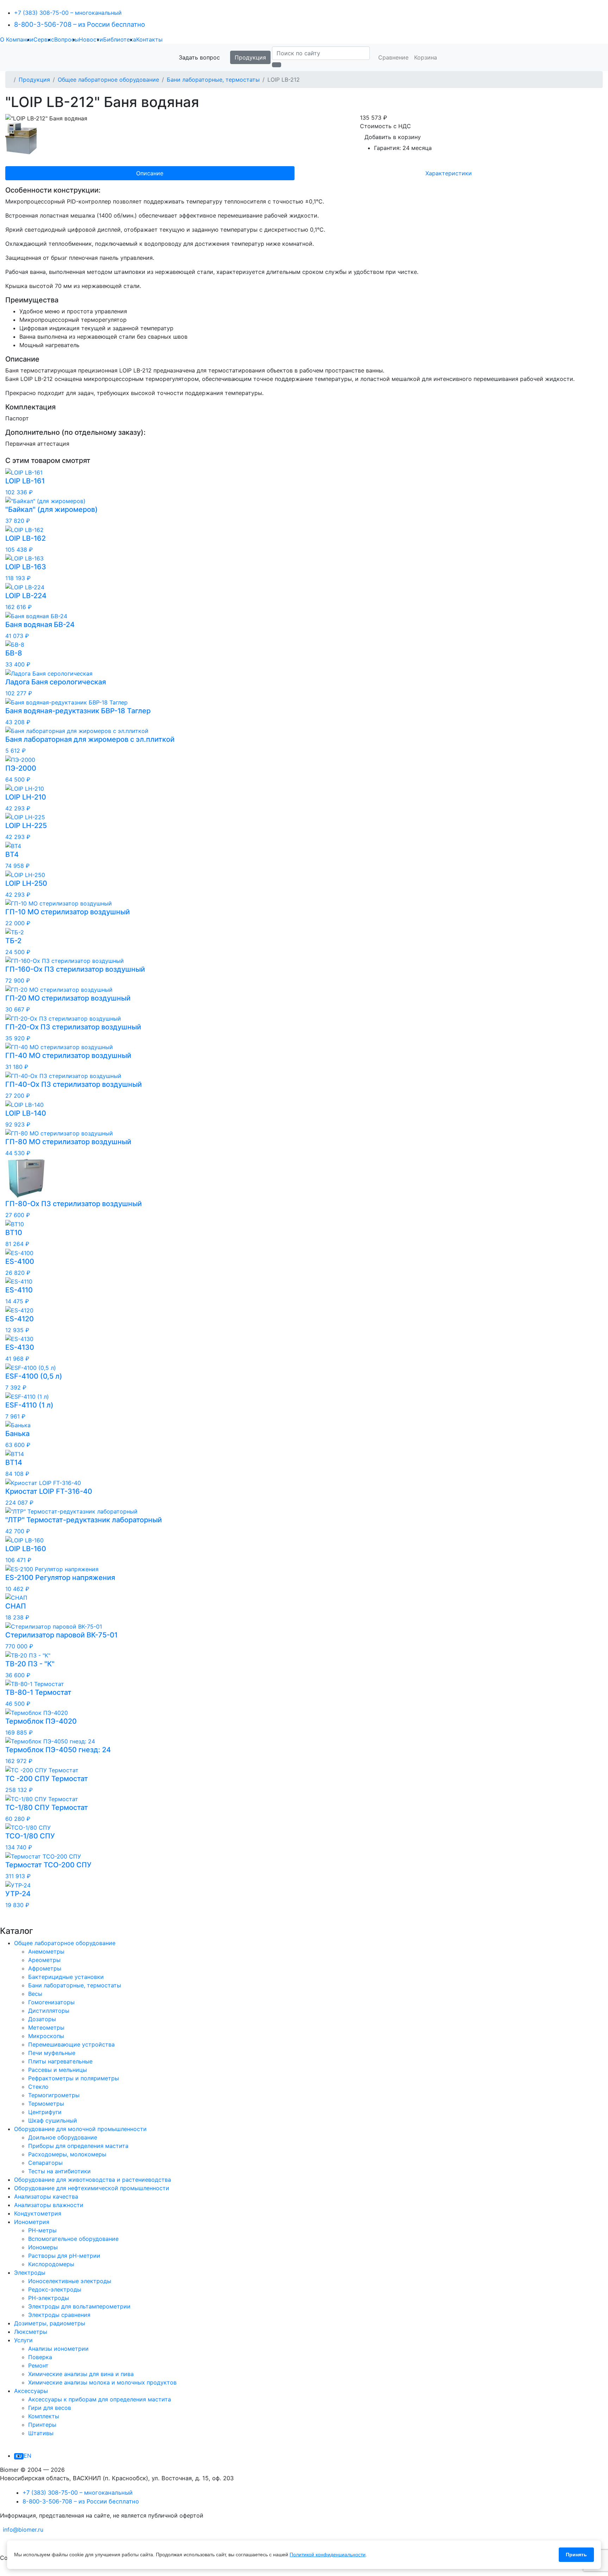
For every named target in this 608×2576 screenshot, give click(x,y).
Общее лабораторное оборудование (108, 80)
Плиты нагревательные (60, 2061)
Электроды (30, 2273)
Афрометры (45, 1968)
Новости (91, 39)
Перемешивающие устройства (71, 2044)
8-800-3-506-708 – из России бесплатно (80, 24)
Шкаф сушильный (53, 2120)
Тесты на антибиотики (59, 2171)
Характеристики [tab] (449, 173)
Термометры (46, 2104)
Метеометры (46, 2027)
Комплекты (44, 2416)
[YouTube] (1, 2572)
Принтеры (42, 2425)
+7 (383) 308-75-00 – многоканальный (68, 13)
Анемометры (46, 1951)
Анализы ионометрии (58, 2349)
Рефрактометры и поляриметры (74, 2078)
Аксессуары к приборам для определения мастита (100, 2399)
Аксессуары (31, 2391)
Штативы (41, 2433)
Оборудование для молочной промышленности (80, 2129)
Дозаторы (42, 2019)
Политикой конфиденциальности (328, 2555)
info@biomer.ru (23, 2530)
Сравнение (393, 57)
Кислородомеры (51, 2264)
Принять (576, 2555)
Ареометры (44, 1960)
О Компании (17, 39)
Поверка (40, 2357)
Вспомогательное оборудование (73, 2239)
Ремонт (38, 2365)
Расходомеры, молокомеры (67, 2154)
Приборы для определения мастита (78, 2146)
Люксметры (31, 2332)
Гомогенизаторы (51, 2002)
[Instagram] (10, 2572)
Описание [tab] (150, 173)
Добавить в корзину (393, 137)
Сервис (44, 39)
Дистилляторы (49, 2011)
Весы (35, 1994)
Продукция (250, 57)
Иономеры (43, 2247)
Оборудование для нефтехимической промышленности (92, 2188)
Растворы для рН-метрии (64, 2256)
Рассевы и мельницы (58, 2070)
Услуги (23, 2340)
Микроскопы (46, 2036)
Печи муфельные (52, 2053)
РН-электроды (49, 2298)
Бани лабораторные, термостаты (213, 80)
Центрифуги (45, 2112)
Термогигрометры (54, 2095)
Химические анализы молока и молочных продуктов (102, 2382)
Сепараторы (45, 2163)
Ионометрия (32, 2222)
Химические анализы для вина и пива (81, 2374)
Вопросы (66, 39)
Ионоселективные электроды (70, 2281)
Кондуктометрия (38, 2213)
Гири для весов (50, 2408)
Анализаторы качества (46, 2196)
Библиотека (120, 39)
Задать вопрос (199, 57)
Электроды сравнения (59, 2315)
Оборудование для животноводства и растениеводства (93, 2180)
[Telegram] (1, 2544)
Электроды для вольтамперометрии (79, 2306)
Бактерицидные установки (66, 1977)
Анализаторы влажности (49, 2205)
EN (27, 2456)
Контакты (149, 39)
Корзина (426, 57)
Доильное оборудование (63, 2137)
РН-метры (42, 2230)
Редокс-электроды (55, 2289)
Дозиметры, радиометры (50, 2323)
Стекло (38, 2087)
